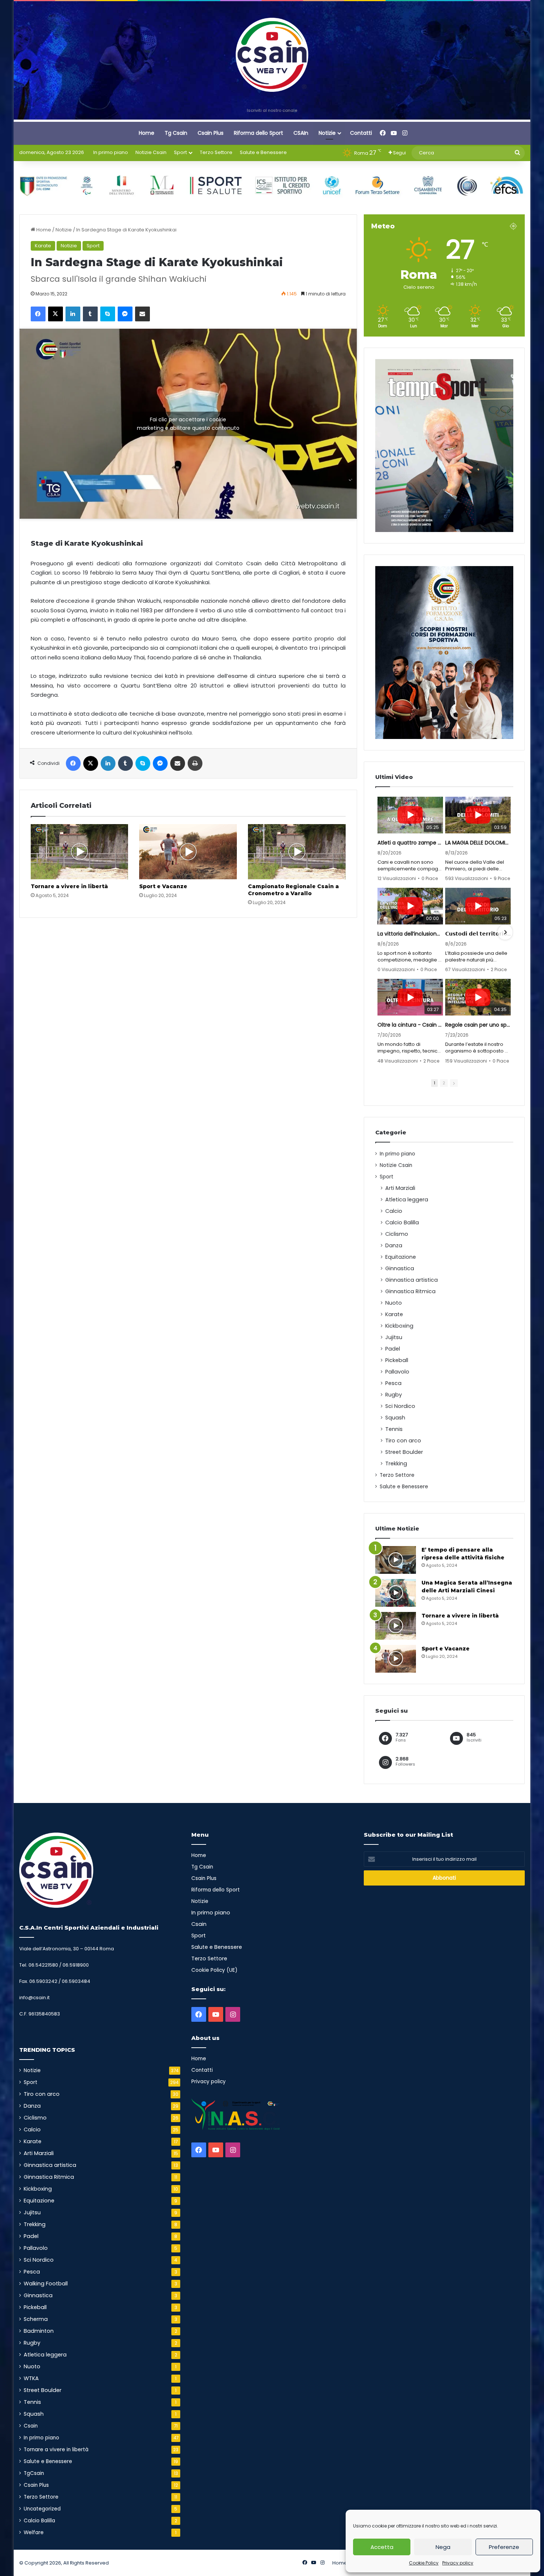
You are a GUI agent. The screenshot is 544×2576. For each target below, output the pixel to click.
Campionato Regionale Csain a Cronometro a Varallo (293, 890)
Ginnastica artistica (412, 1280)
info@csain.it (34, 1998)
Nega (443, 2547)
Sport (180, 152)
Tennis (394, 1429)
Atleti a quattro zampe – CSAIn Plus (410, 843)
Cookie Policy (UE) (214, 1970)
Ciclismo (397, 1234)
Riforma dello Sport (258, 133)
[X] (56, 314)
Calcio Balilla (402, 1222)
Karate (43, 246)
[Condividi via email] (142, 314)
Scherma (36, 2319)
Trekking (396, 1463)
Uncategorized (42, 2509)
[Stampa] (195, 763)
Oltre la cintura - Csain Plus (410, 1025)
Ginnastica (400, 1268)
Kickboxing (399, 1326)
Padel (393, 1349)
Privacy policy (458, 2563)
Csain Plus (211, 133)
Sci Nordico (400, 1406)
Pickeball (397, 1360)
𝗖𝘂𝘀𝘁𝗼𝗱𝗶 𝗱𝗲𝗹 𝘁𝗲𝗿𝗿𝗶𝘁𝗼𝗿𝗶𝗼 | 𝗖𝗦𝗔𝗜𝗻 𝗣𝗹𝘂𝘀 (478, 934)
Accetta (382, 2547)
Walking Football (46, 2284)
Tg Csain (176, 133)
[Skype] (108, 314)
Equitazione (401, 1257)
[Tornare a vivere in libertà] (80, 852)
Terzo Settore (216, 152)
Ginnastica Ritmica (410, 1291)
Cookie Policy (424, 2563)
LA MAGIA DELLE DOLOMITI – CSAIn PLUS (478, 843)
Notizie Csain (151, 152)
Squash (395, 1418)
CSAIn (301, 133)
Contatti (361, 133)
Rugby (394, 1395)
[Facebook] (38, 314)
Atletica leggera (407, 1200)
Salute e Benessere (263, 152)
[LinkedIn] (73, 314)
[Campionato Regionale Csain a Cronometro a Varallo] (297, 852)
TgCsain (34, 2473)
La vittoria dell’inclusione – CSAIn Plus (410, 934)
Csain (31, 2426)
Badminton (39, 2331)
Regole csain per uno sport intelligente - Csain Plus (478, 1025)
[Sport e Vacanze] (188, 852)
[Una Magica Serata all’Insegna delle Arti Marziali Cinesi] (396, 1593)
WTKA (31, 2378)
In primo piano (111, 152)
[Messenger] (125, 314)
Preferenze (504, 2547)
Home (147, 133)
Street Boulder (404, 1452)
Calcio (394, 1211)
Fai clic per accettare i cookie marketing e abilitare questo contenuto (188, 424)
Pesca (393, 1383)
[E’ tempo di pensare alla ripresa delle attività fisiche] (396, 1560)
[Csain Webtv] (272, 55)
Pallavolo (397, 1372)
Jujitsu (394, 1337)
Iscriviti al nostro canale (272, 110)
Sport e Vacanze (163, 886)
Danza (394, 1245)
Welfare (34, 2532)
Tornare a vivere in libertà (69, 886)
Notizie (327, 133)
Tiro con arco (403, 1441)
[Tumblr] (90, 314)
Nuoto (394, 1303)
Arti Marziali (400, 1188)
